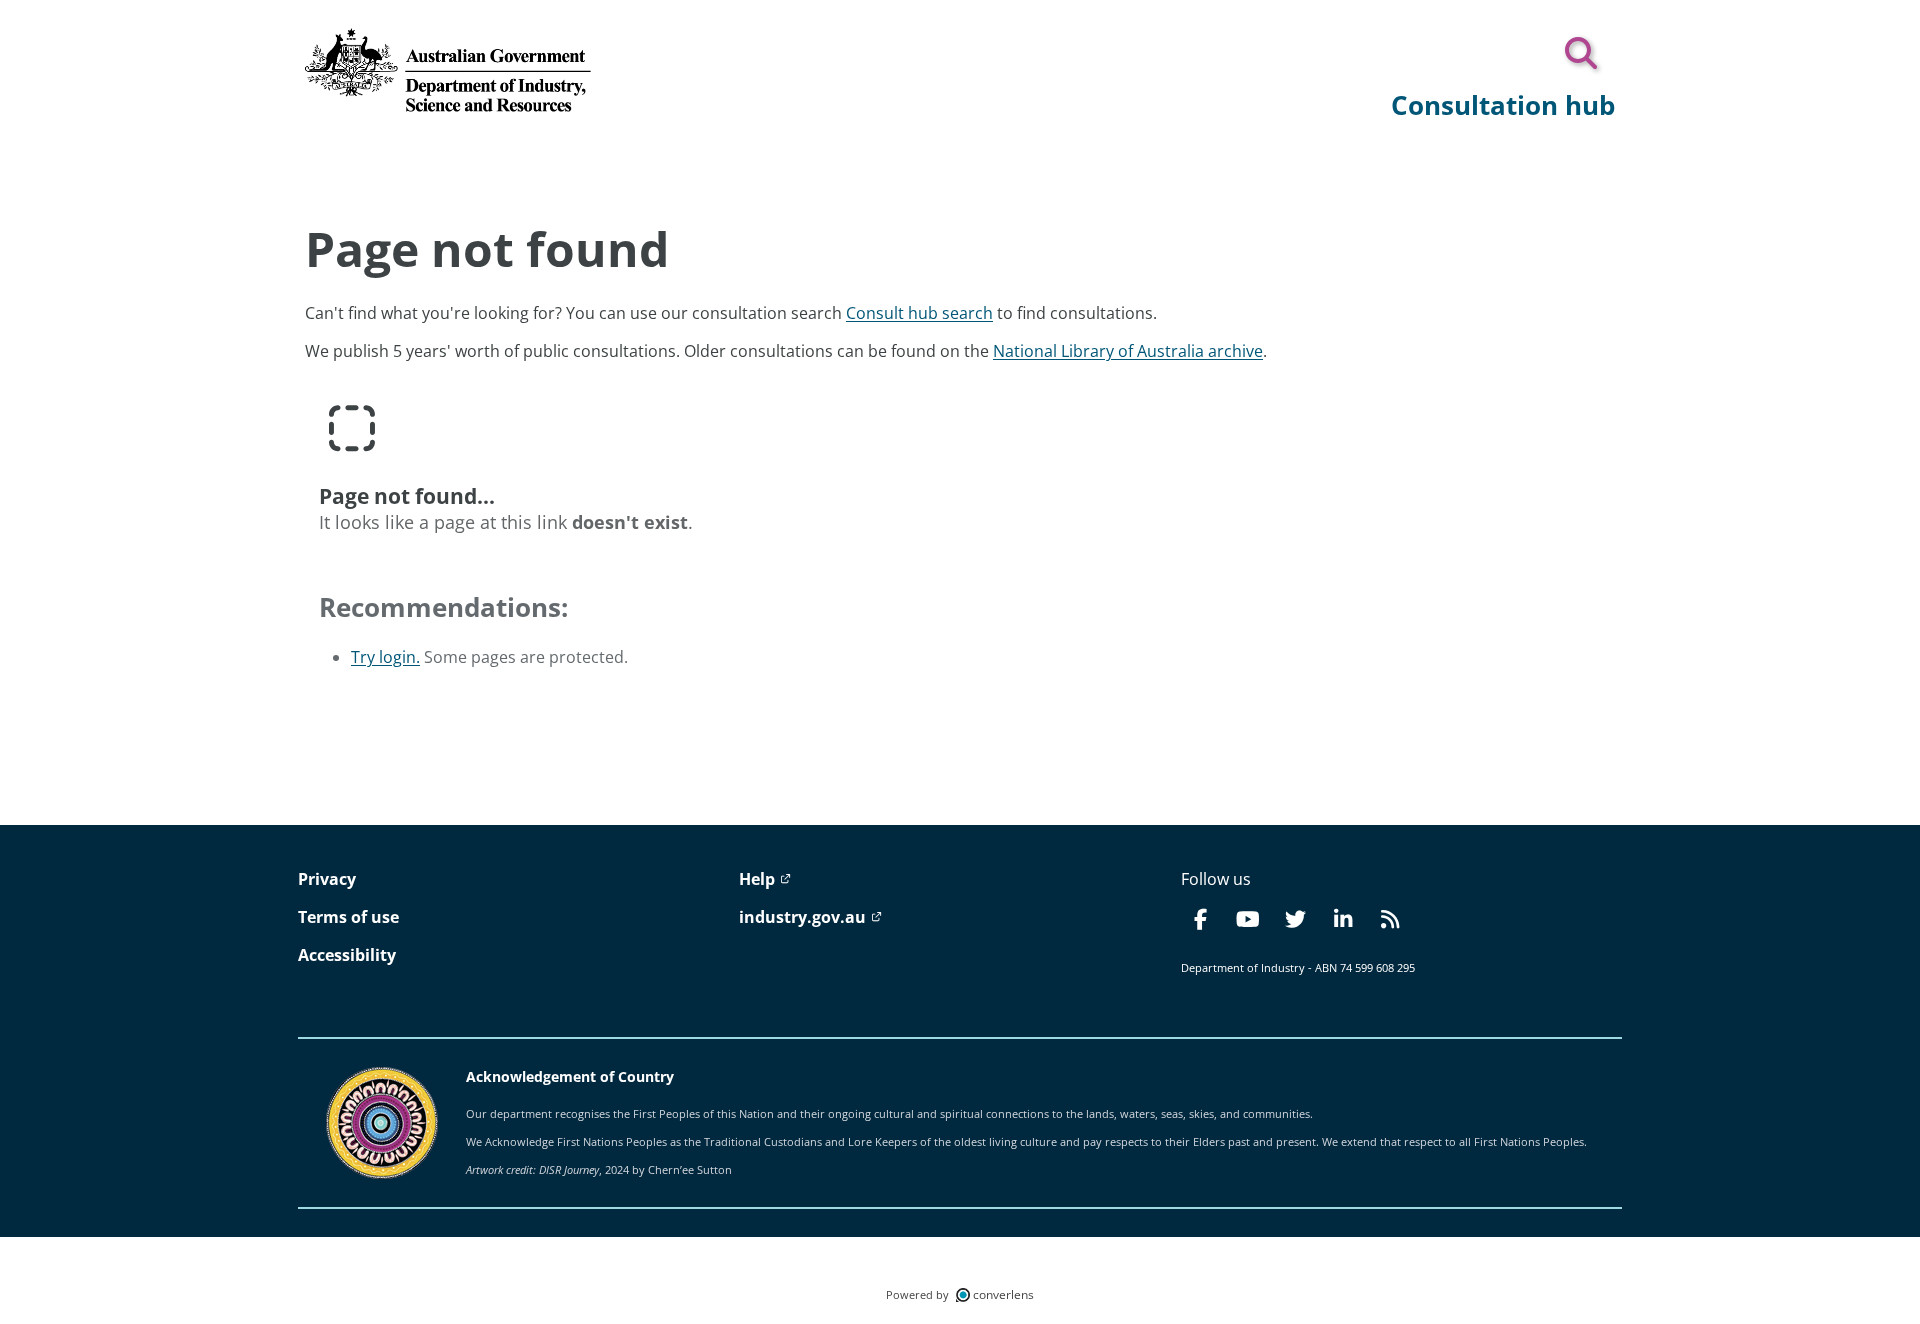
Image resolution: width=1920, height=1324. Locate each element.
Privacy (327, 879)
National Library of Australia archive (1128, 351)
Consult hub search (919, 313)
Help (759, 879)
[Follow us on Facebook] (1201, 919)
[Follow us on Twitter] (1295, 919)
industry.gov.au (804, 917)
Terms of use (348, 917)
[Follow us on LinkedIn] (1342, 919)
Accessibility (347, 955)
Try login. (385, 657)
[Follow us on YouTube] (1248, 919)
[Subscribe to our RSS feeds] (1390, 919)
